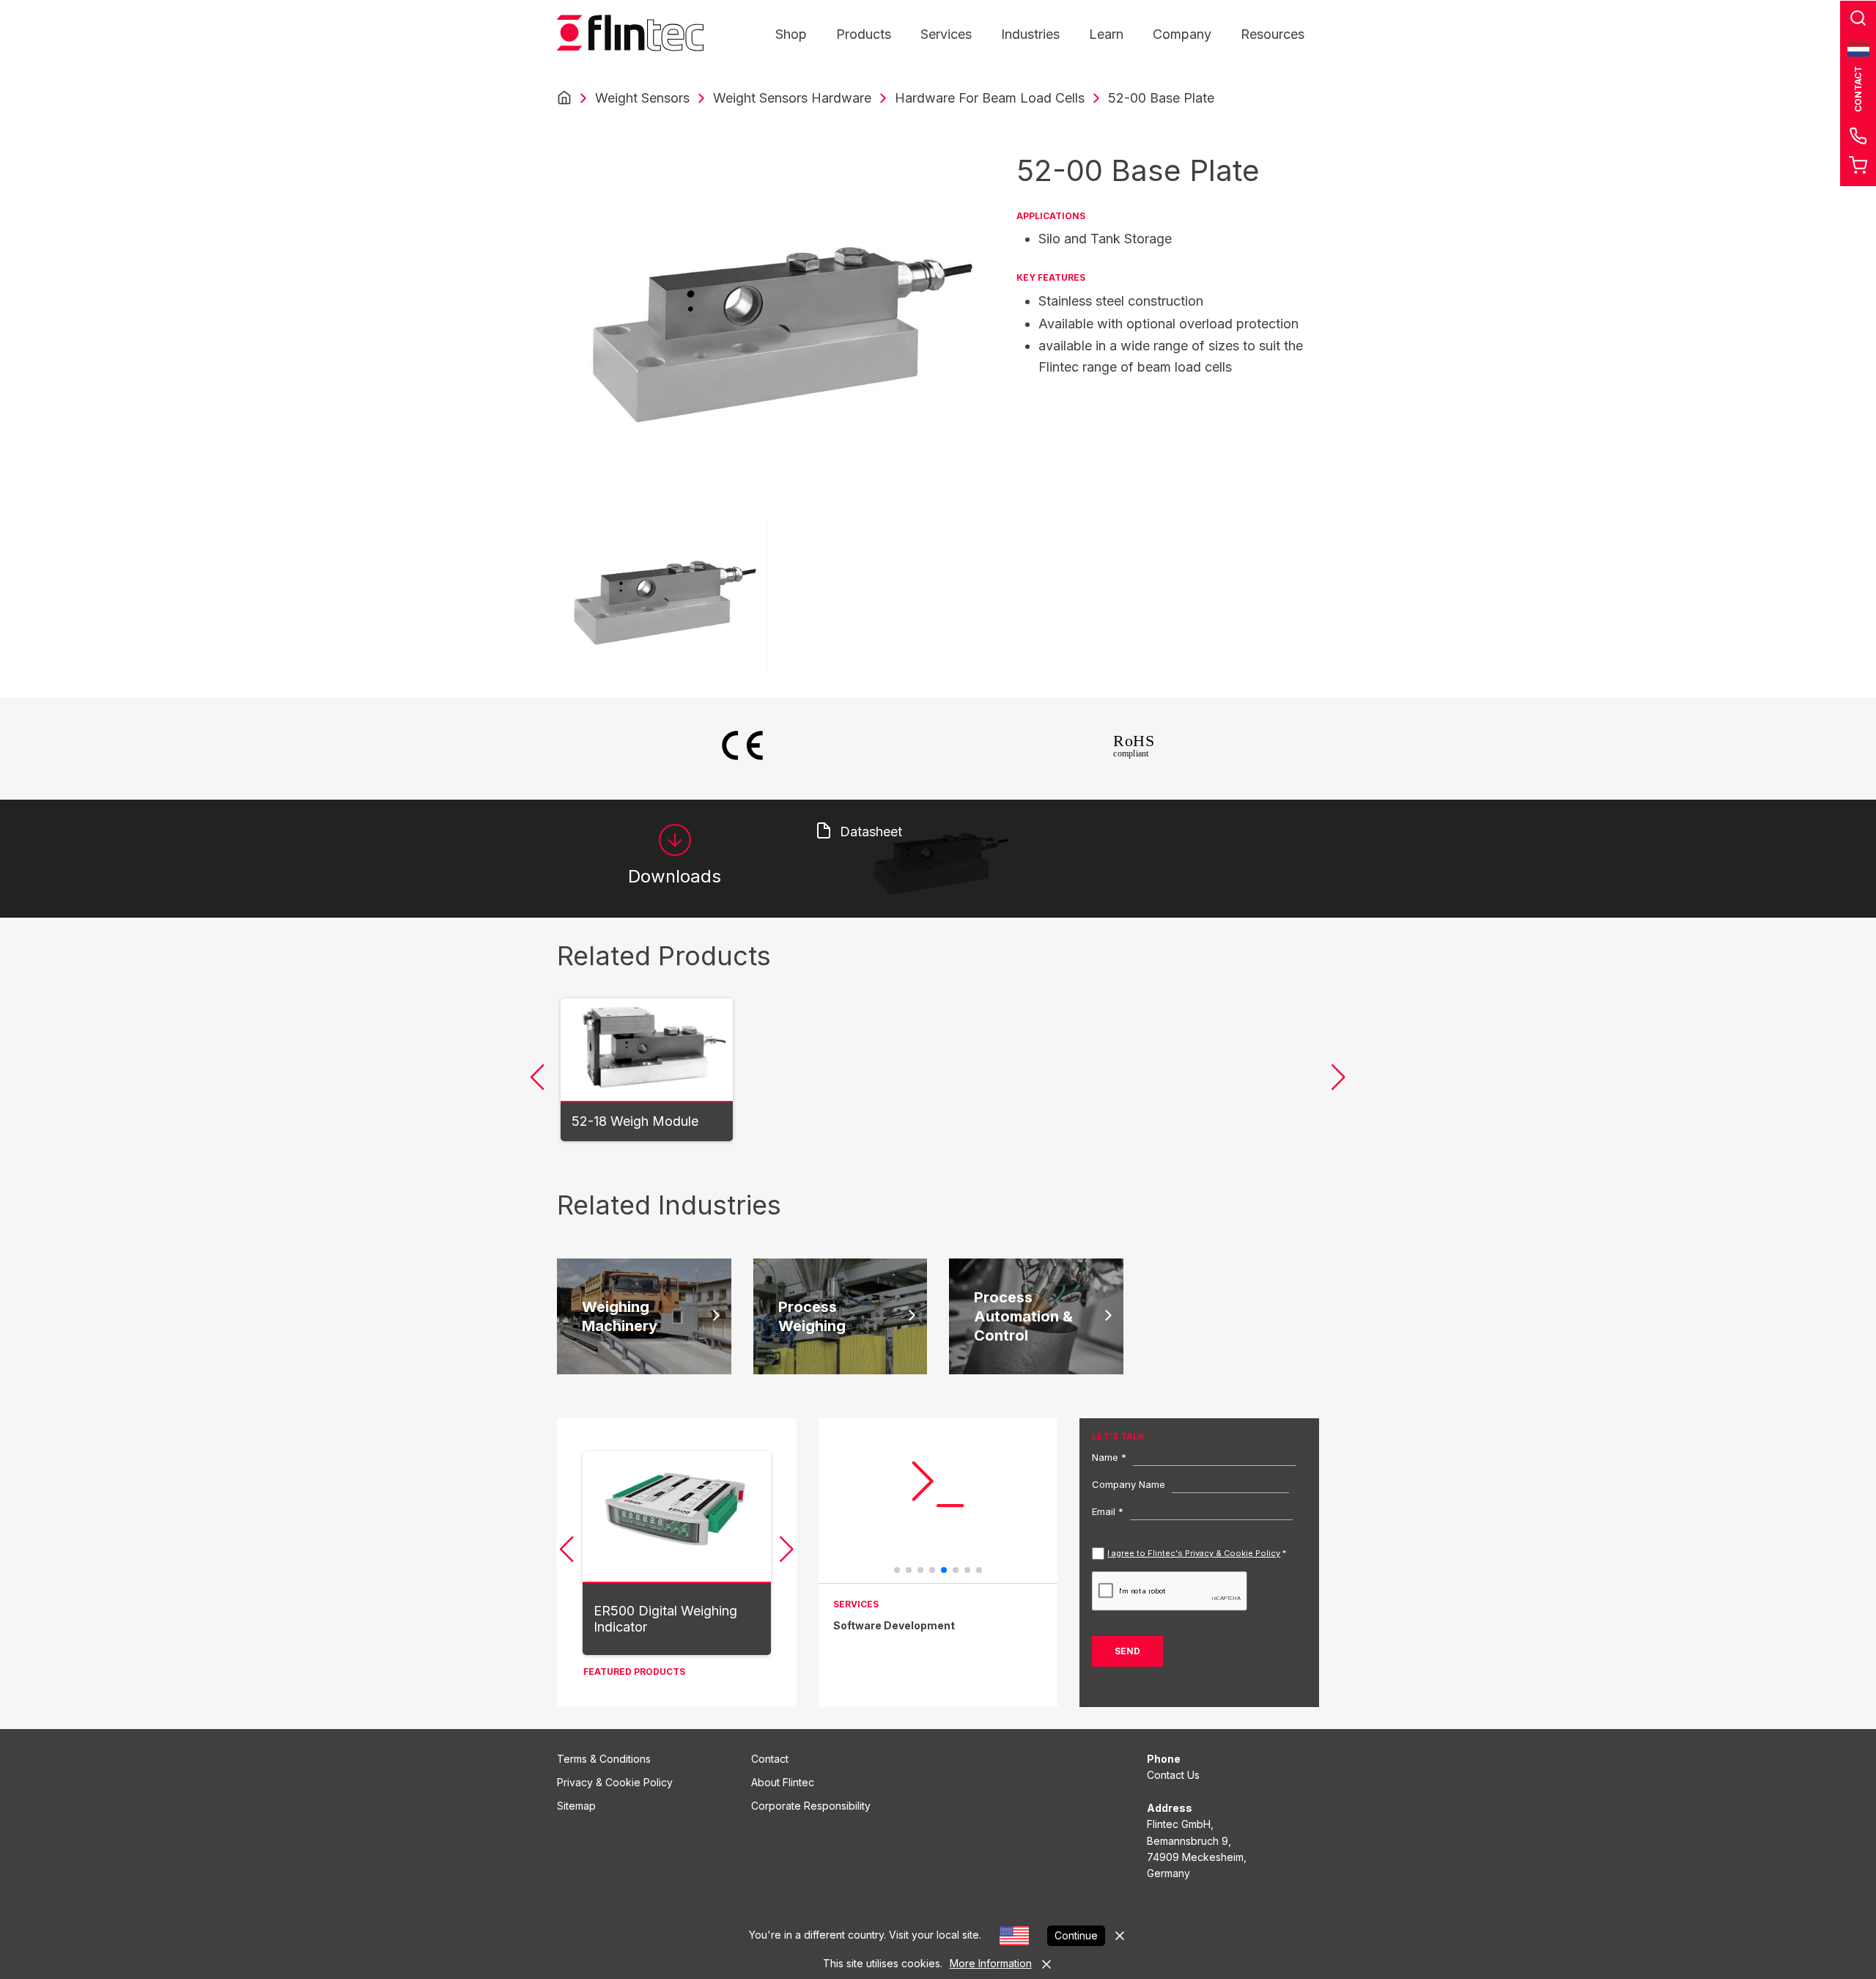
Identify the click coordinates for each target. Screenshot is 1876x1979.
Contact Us (1173, 1775)
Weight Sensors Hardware (792, 98)
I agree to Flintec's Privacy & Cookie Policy (1194, 1553)
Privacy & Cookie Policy (615, 1782)
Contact (770, 1759)
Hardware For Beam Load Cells (990, 98)
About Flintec (783, 1782)
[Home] (564, 98)
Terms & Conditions (604, 1759)
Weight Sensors (642, 98)
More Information (991, 1963)
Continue (1076, 1935)
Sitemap (576, 1806)
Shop (791, 34)
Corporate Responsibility (811, 1806)
